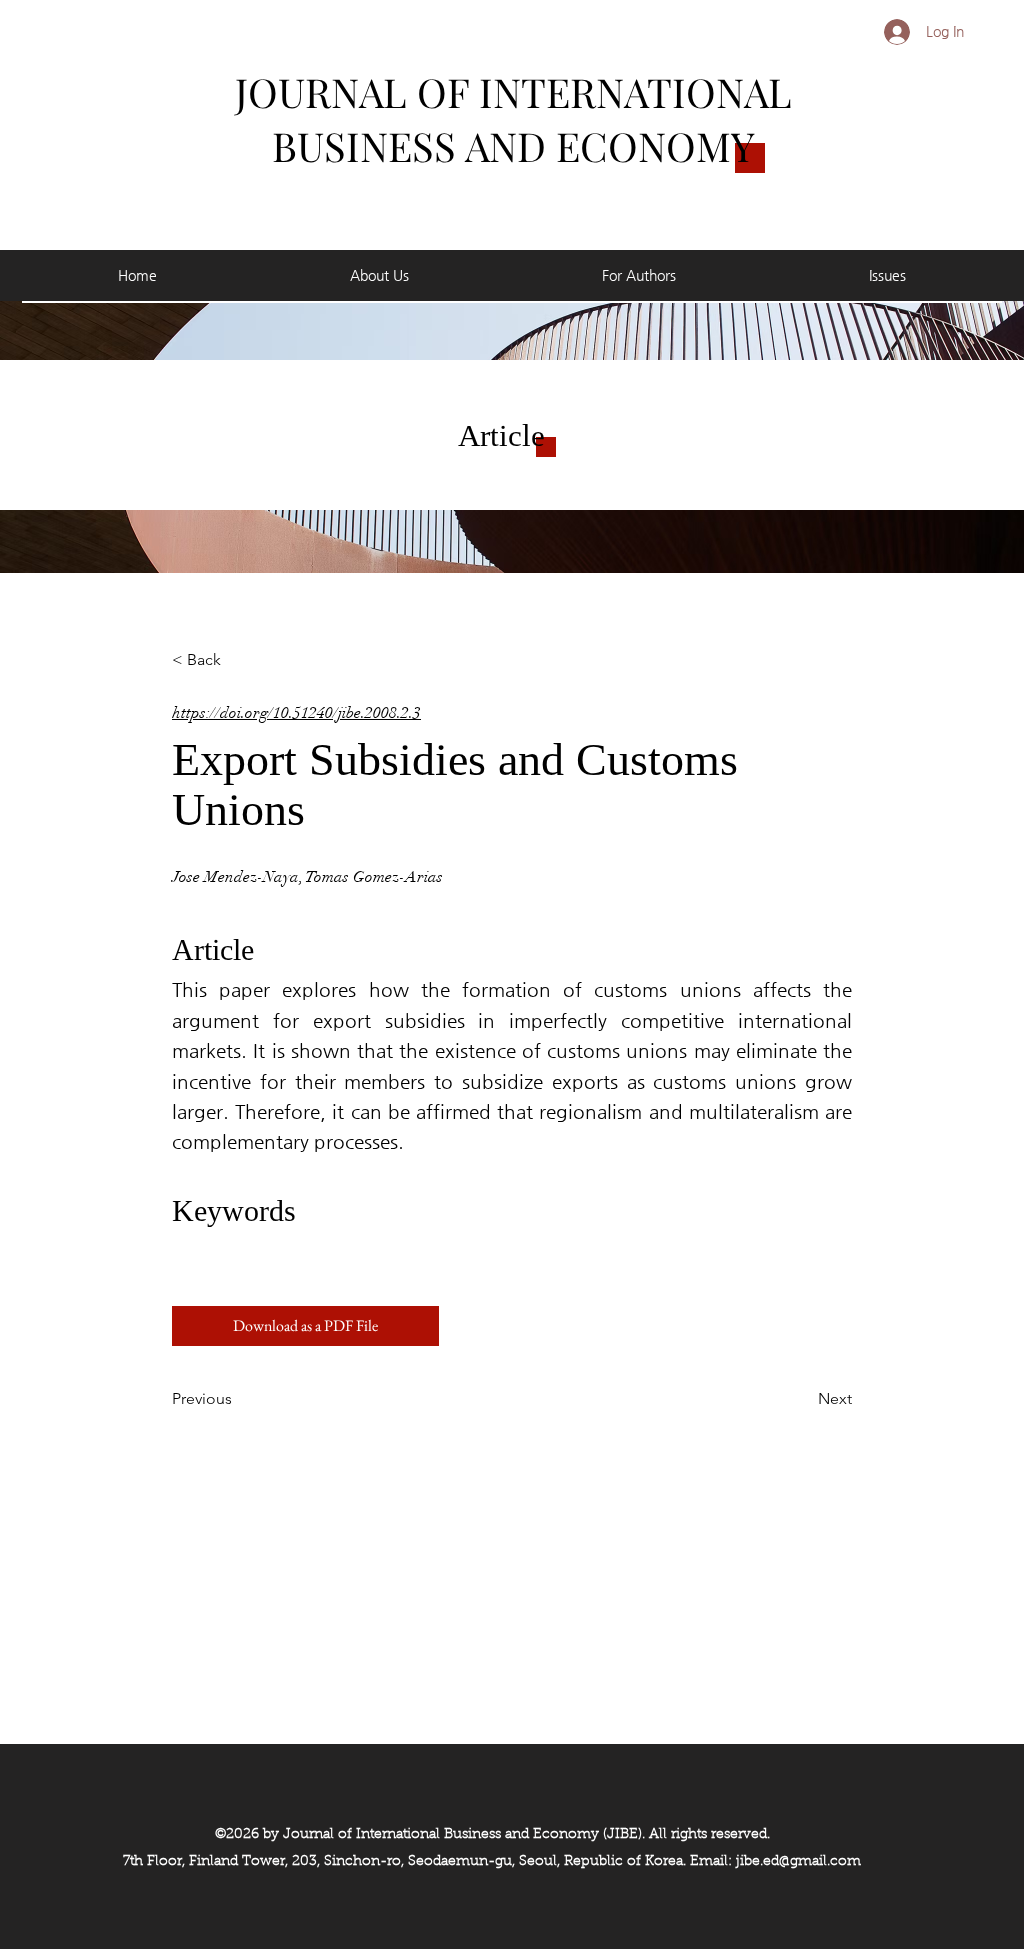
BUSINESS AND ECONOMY (513, 145)
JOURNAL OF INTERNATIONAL (513, 91)
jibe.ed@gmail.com (798, 1862)
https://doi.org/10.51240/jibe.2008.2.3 (296, 713)
